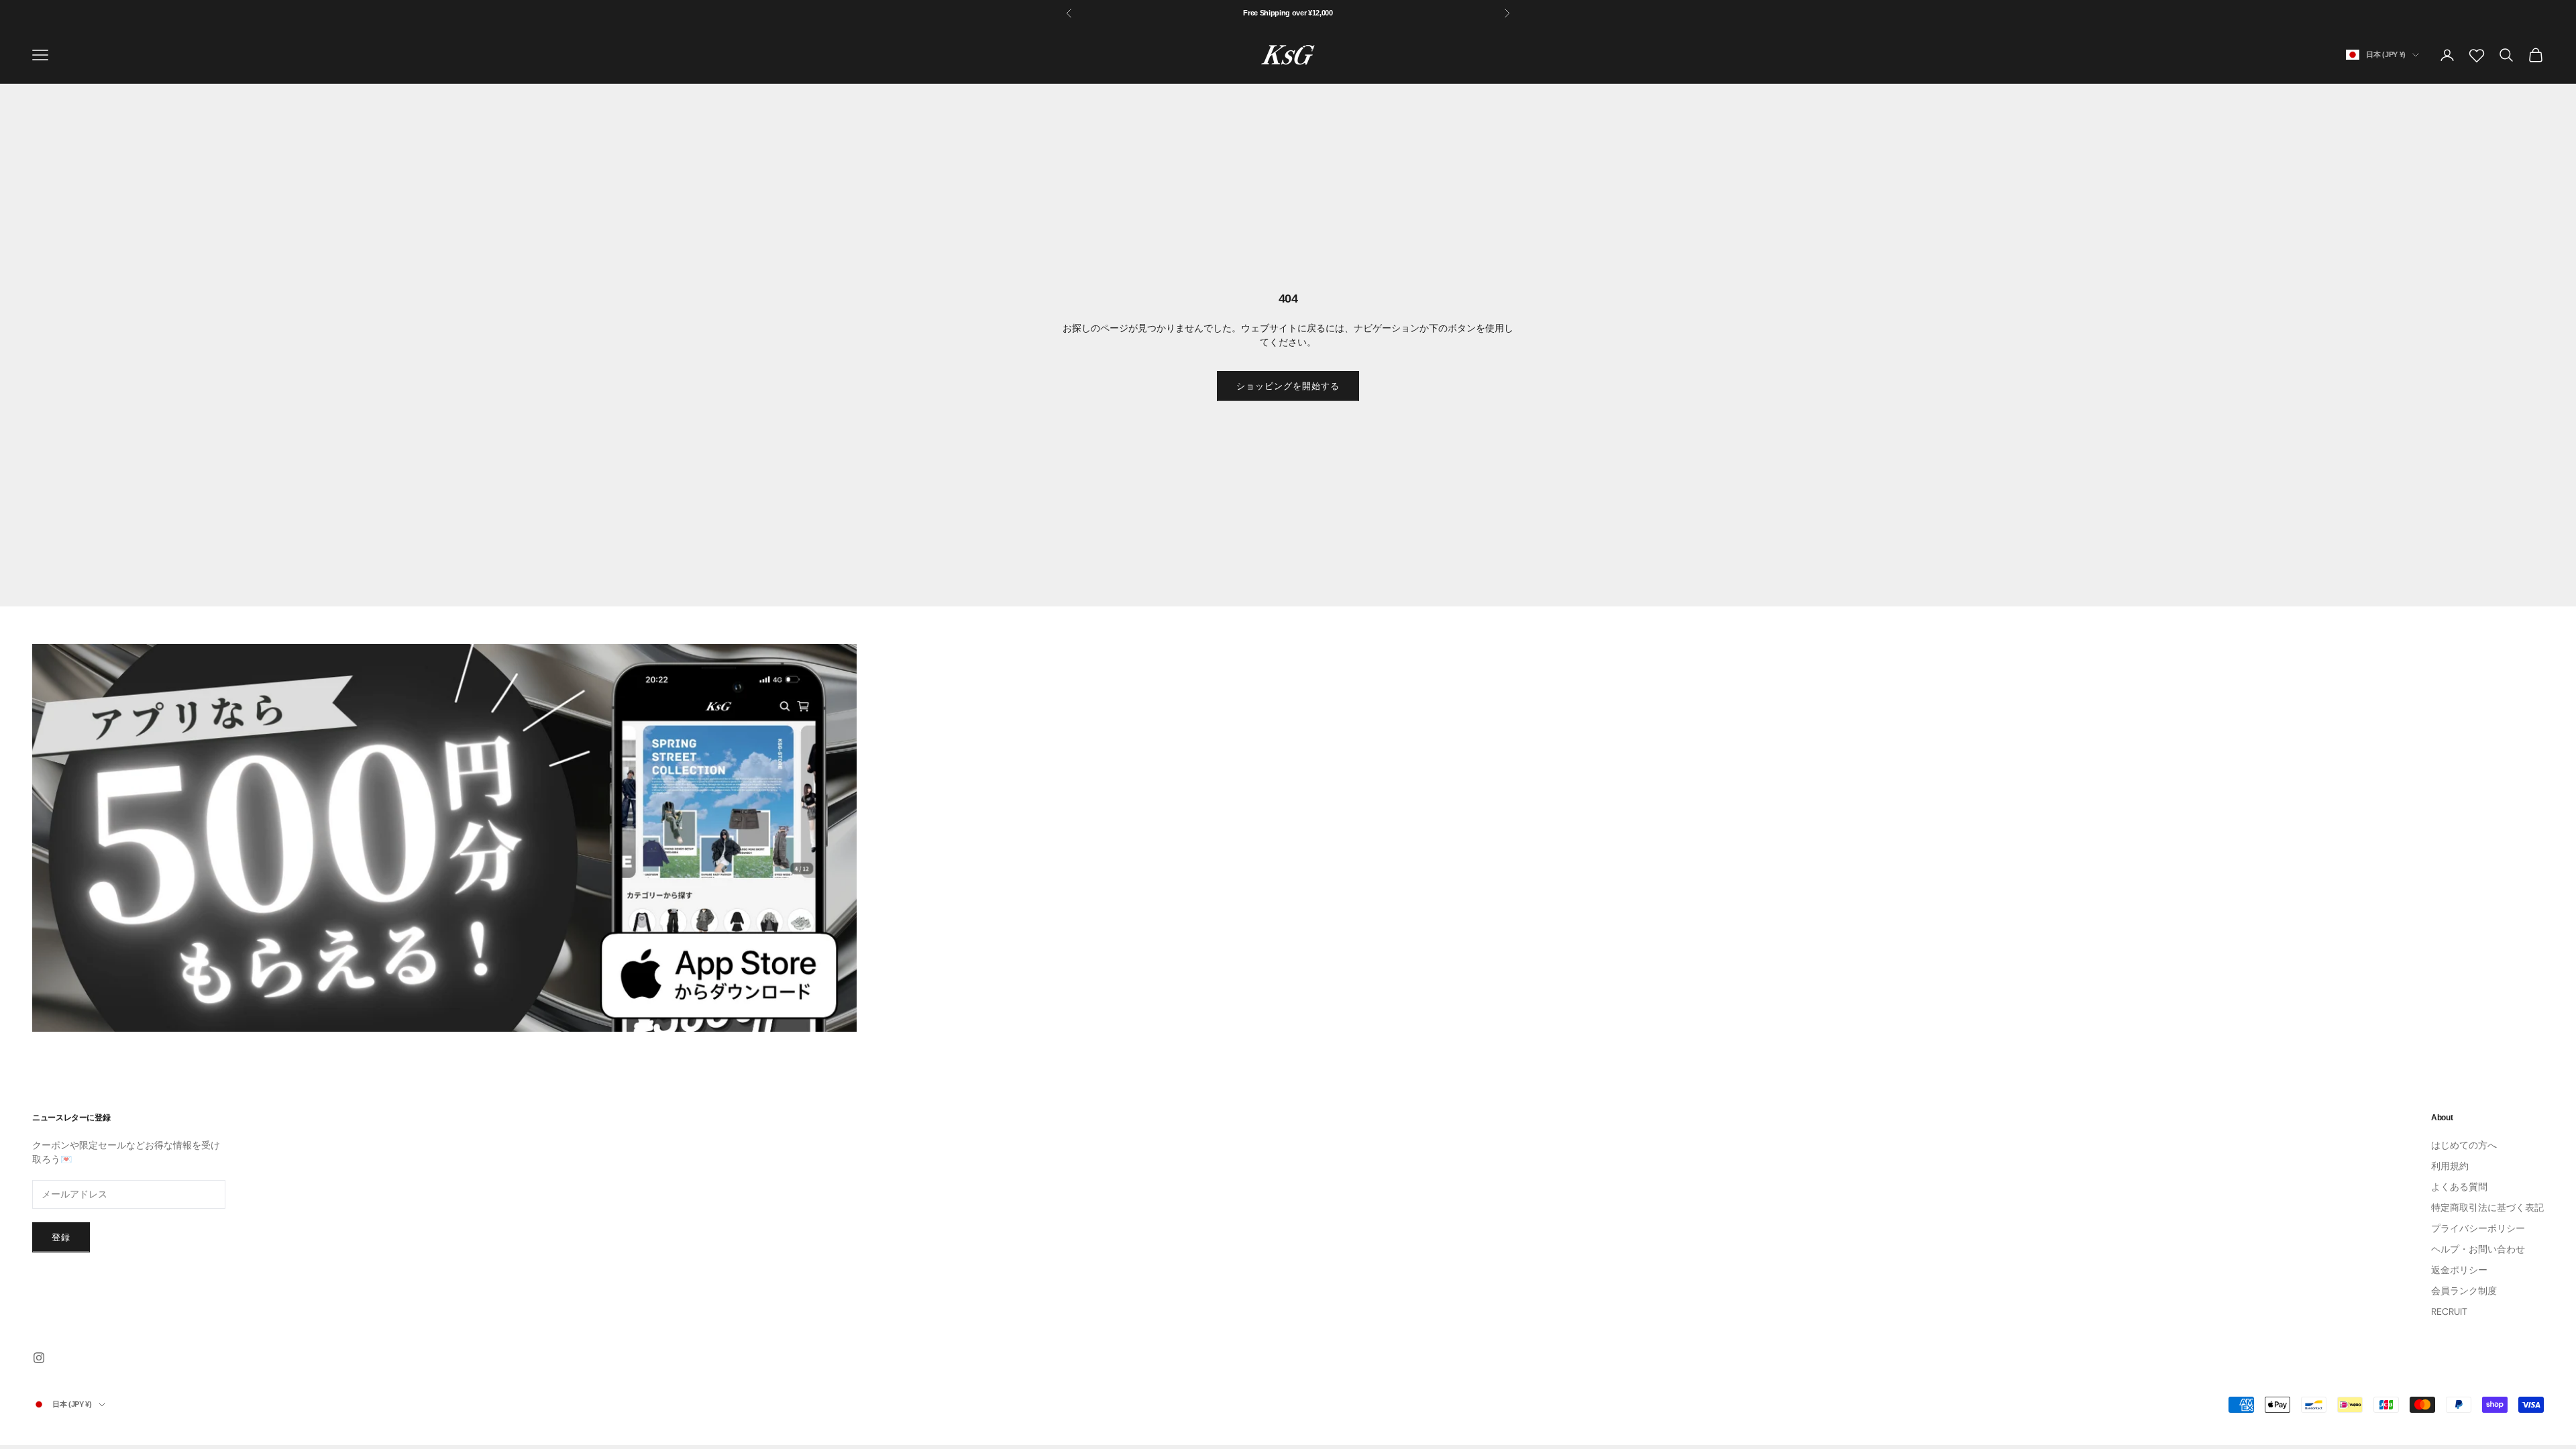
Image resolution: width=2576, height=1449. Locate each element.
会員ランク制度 (2464, 1291)
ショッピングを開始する (1288, 386)
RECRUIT (2449, 1311)
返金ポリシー (2459, 1270)
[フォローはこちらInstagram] (39, 1358)
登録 (61, 1237)
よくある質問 (2459, 1187)
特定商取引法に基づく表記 (2487, 1207)
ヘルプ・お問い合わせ (2478, 1249)
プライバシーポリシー (2478, 1228)
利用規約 (2450, 1166)
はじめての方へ (2464, 1145)
